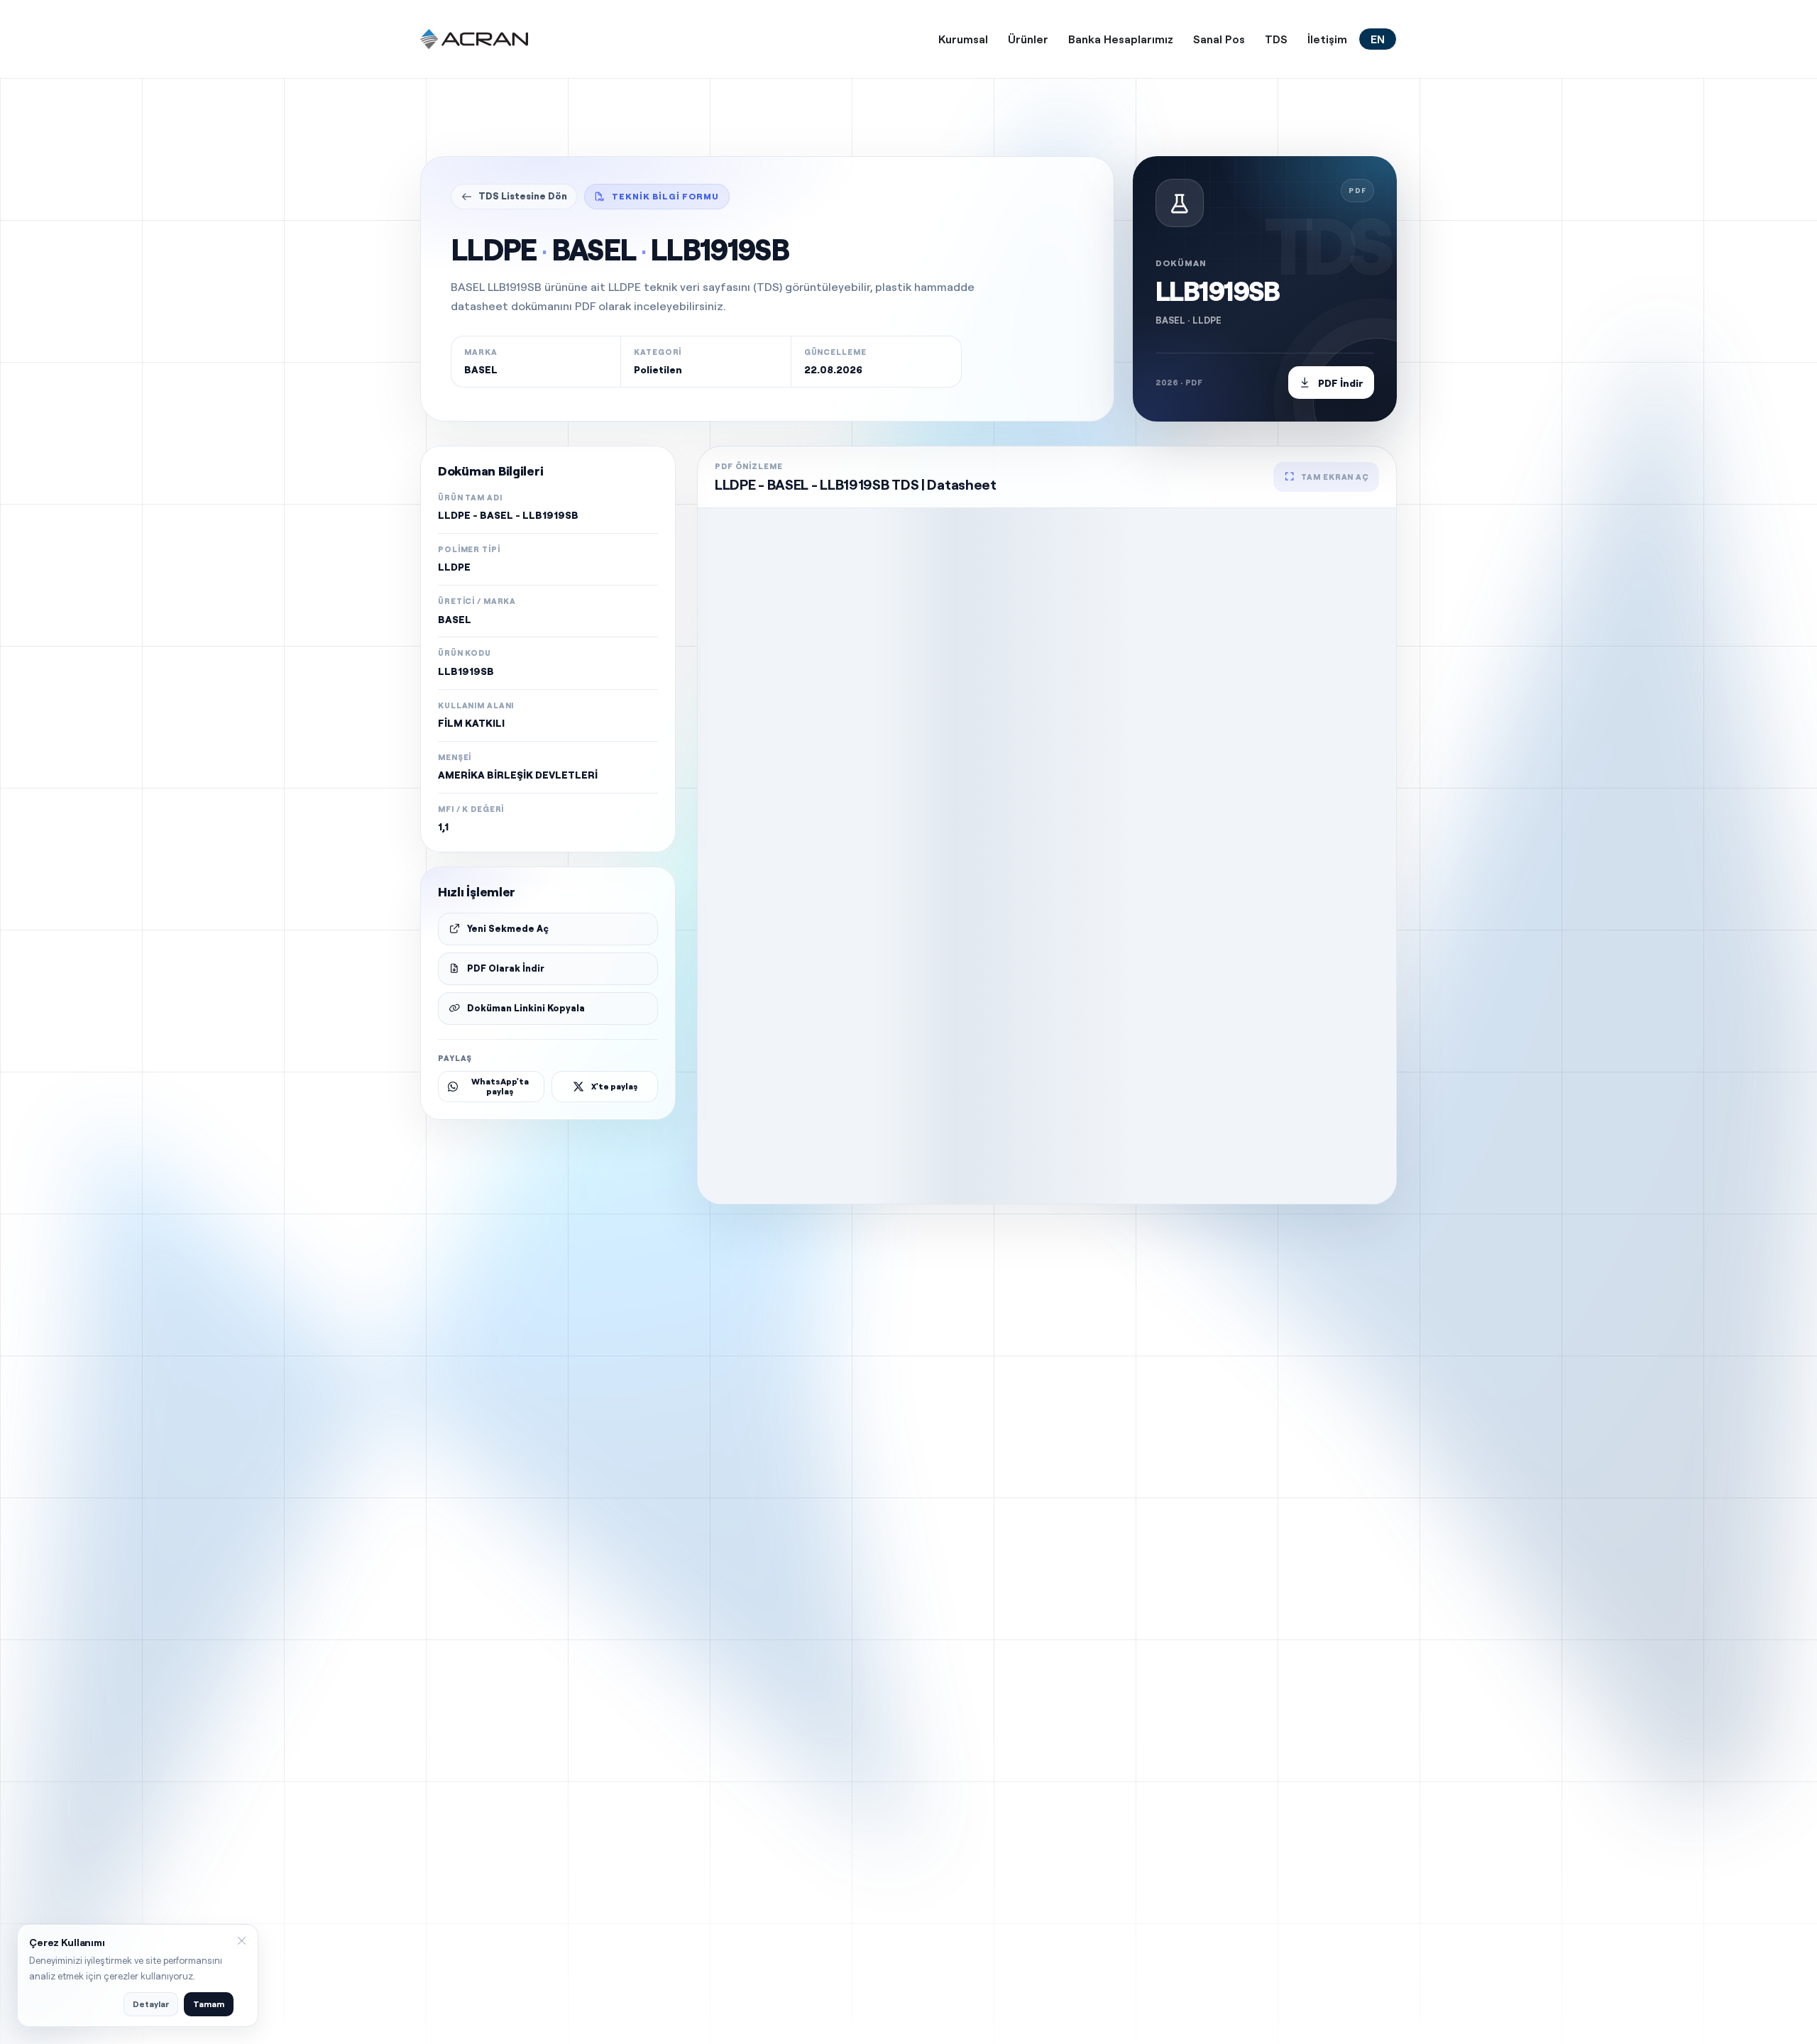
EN (1378, 39)
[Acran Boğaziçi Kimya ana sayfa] (474, 39)
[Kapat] (241, 1941)
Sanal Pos (1219, 39)
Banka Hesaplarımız (1121, 39)
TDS (1276, 39)
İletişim (1327, 39)
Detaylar (151, 2004)
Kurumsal (963, 39)
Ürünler (1028, 39)
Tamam (209, 2004)
